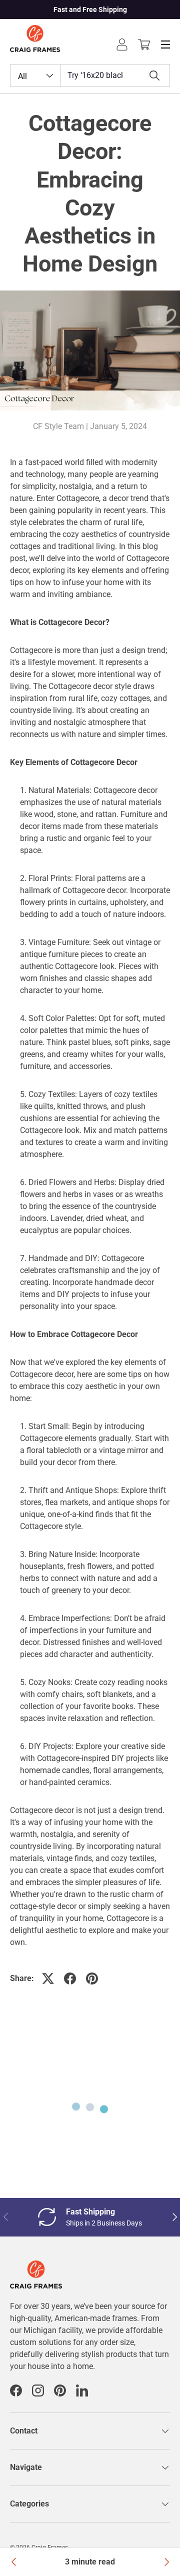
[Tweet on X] (48, 1978)
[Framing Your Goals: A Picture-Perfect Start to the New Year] (14, 2562)
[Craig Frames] (36, 2266)
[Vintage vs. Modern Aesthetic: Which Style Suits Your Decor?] (166, 2562)
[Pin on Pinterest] (92, 1978)
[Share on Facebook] (70, 1978)
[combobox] (90, 75)
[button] (144, 44)
